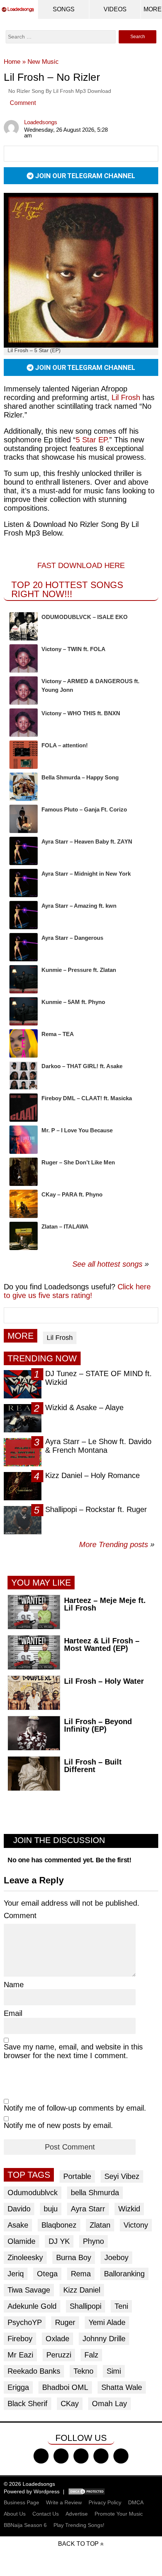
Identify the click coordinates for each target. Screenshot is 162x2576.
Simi (114, 2371)
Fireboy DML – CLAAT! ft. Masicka (87, 1098)
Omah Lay (109, 2404)
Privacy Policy (105, 2502)
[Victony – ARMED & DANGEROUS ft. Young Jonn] (24, 691)
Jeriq (16, 2274)
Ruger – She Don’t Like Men (78, 1162)
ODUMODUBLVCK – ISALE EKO (85, 617)
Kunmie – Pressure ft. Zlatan (79, 970)
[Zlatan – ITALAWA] (24, 1236)
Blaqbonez (59, 2225)
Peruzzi (59, 2355)
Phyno (93, 2241)
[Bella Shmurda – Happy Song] (24, 787)
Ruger (65, 2322)
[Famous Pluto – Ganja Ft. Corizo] (24, 819)
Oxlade (57, 2339)
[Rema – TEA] (24, 1043)
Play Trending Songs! (79, 2525)
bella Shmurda (95, 2193)
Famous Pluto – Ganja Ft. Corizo (84, 809)
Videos (115, 9)
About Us (15, 2514)
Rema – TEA (58, 1034)
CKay (70, 2404)
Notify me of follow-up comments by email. (75, 2108)
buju (51, 2209)
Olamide (21, 2241)
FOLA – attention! (65, 745)
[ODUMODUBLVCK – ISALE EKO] (24, 626)
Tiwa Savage (29, 2290)
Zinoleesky (25, 2257)
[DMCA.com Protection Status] (87, 2491)
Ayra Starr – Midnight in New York (86, 874)
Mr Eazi (20, 2355)
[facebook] (41, 2456)
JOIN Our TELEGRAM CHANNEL (84, 176)
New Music (43, 62)
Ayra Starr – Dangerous (72, 938)
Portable (77, 2176)
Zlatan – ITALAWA (65, 1226)
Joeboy (116, 2257)
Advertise (77, 2514)
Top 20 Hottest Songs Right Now (67, 589)
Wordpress (47, 2491)
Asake (18, 2225)
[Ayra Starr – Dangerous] (24, 947)
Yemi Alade (107, 2322)
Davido (19, 2209)
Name (14, 1985)
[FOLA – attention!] (24, 755)
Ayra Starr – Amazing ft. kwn (79, 906)
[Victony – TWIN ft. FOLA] (24, 658)
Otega (47, 2274)
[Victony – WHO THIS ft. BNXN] (24, 723)
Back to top (78, 2544)
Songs (64, 9)
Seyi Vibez (122, 2176)
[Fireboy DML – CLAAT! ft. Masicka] (24, 1108)
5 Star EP (91, 440)
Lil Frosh (126, 397)
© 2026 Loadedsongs (29, 2484)
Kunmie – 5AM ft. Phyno (73, 1002)
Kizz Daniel (82, 2290)
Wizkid (129, 2209)
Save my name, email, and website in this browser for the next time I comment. (73, 2051)
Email (13, 2013)
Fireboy (20, 2339)
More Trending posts (117, 1544)
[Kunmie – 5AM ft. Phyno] (24, 1011)
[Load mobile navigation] (153, 9)
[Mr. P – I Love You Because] (24, 1140)
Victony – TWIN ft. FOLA (73, 649)
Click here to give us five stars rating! (77, 1291)
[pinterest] (121, 2456)
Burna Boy (74, 2257)
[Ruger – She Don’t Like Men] (24, 1172)
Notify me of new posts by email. (58, 2125)
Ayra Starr (88, 2209)
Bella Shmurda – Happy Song (80, 777)
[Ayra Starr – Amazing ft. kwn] (24, 915)
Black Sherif (28, 2404)
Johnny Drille (104, 2339)
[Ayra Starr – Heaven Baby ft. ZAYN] (24, 851)
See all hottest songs (107, 1264)
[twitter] (61, 2456)
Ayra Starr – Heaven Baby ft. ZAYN (87, 841)
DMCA (136, 2502)
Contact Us (46, 2514)
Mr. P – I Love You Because (77, 1130)
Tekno (83, 2371)
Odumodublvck (33, 2193)
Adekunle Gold (32, 2306)
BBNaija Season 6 (25, 2525)
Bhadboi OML (65, 2387)
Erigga (18, 2387)
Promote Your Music (119, 2514)
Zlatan (100, 2225)
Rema (81, 2274)
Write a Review (64, 2502)
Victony (136, 2225)
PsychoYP (25, 2322)
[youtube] (101, 2456)
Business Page (21, 2502)
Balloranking (124, 2274)
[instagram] (81, 2456)
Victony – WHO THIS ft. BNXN (81, 713)
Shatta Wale (122, 2387)
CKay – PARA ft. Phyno (72, 1194)
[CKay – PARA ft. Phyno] (24, 1204)
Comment (23, 103)
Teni (121, 2306)
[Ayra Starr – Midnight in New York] (24, 883)
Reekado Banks (34, 2371)
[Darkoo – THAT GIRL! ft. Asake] (24, 1076)
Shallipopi (86, 2306)
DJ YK (59, 2241)
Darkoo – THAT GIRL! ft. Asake (82, 1066)
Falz (91, 2355)
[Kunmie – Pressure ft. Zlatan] (24, 979)
